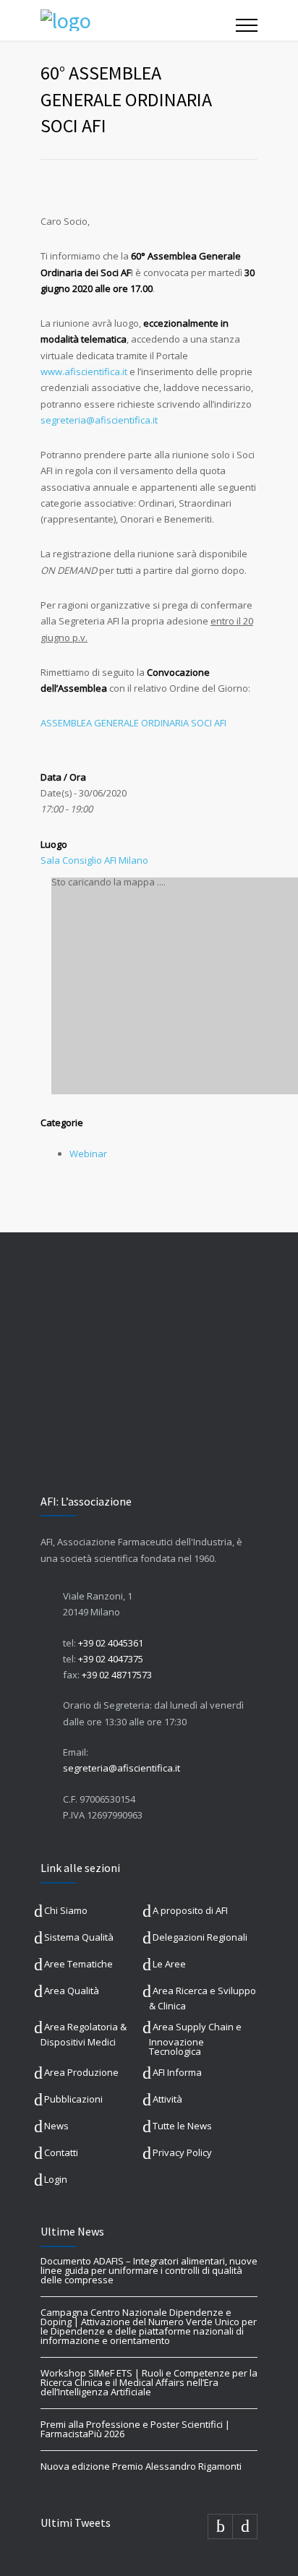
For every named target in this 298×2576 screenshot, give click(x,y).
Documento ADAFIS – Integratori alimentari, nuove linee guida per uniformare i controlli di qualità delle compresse (149, 2270)
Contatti (61, 2152)
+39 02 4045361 (111, 1643)
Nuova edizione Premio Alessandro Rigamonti (141, 2466)
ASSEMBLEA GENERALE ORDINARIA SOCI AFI (133, 723)
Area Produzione (81, 2072)
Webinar (88, 1154)
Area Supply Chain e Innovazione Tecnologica (195, 2039)
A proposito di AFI (190, 1910)
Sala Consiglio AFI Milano (94, 860)
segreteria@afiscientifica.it (122, 1768)
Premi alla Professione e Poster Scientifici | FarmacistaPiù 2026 (135, 2429)
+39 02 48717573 (117, 1675)
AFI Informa (177, 2072)
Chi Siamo (66, 1910)
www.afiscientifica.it (84, 372)
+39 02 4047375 (111, 1659)
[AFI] (138, 20)
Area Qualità (72, 1991)
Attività (167, 2099)
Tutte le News (182, 2126)
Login (56, 2179)
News (56, 2126)
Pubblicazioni (73, 2099)
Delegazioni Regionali (200, 1937)
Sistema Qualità (79, 1937)
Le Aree (169, 1964)
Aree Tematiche (78, 1964)
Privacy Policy (182, 2152)
